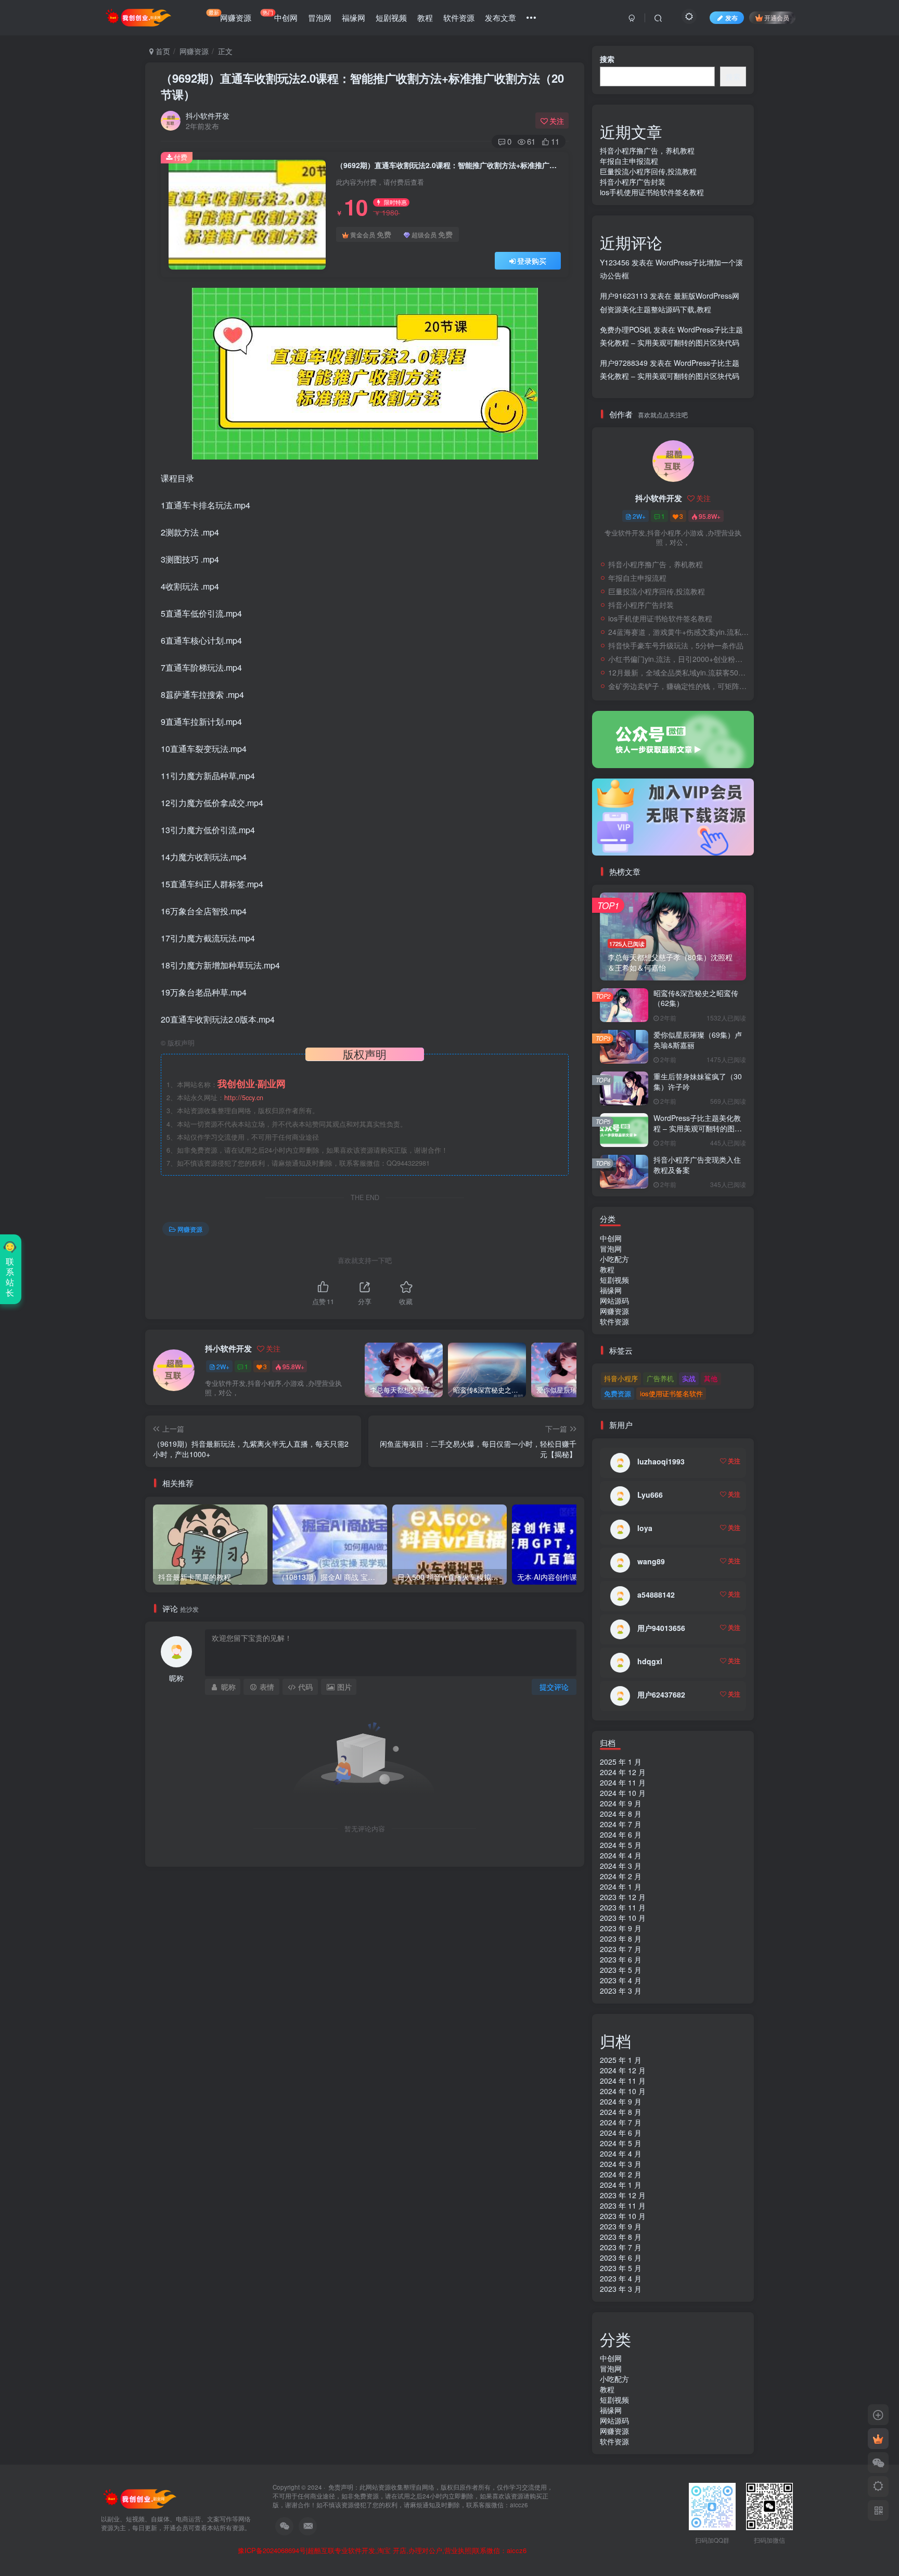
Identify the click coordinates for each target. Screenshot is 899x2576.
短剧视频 (391, 17)
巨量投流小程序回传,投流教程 (648, 171)
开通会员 (777, 17)
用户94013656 (661, 1628)
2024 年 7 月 (621, 1824)
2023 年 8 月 (621, 1939)
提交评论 (554, 1687)
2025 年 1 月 (621, 1762)
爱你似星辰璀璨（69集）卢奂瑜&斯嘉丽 (698, 1040)
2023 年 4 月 (621, 1980)
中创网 (280, 16)
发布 (731, 17)
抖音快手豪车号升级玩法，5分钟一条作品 (676, 645)
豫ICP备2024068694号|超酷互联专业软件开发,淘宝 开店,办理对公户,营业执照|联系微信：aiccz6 (382, 2551)
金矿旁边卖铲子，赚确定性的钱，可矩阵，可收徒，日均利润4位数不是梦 (678, 686)
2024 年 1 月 (621, 1886)
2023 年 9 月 (621, 1928)
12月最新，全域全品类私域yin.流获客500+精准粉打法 (678, 672)
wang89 (651, 1561)
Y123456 (615, 262)
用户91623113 (624, 296)
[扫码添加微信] (878, 2463)
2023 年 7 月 (621, 1949)
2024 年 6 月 (621, 1834)
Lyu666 (650, 1495)
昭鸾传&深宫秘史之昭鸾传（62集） (696, 998)
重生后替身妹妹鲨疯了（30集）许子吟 (698, 1081)
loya (645, 1528)
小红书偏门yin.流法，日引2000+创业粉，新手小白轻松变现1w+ (678, 659)
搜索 (607, 59)
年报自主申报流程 (629, 161)
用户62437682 (661, 1694)
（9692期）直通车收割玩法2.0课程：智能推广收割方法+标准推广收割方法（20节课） (362, 86)
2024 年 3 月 (621, 1866)
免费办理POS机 (626, 329)
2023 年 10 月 (623, 1918)
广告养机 (660, 1378)
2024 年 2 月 (621, 1876)
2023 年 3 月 (621, 1991)
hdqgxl (650, 1661)
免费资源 (618, 1393)
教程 (425, 17)
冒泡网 (320, 17)
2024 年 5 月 (621, 1845)
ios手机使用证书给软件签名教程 (652, 192)
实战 (689, 1378)
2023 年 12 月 (623, 1897)
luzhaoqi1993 (661, 1461)
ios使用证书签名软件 (671, 1393)
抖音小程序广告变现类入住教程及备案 (697, 1165)
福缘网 (354, 17)
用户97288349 (624, 363)
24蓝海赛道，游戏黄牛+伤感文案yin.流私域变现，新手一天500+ (678, 632)
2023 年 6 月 (621, 1959)
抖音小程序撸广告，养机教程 (647, 150)
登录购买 (532, 261)
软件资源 (459, 17)
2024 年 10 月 (623, 1793)
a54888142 (656, 1595)
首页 (162, 51)
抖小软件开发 (208, 116)
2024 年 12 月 (623, 1772)
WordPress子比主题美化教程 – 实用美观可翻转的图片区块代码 (698, 1128)
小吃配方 (614, 1259)
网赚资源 (230, 16)
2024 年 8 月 (621, 1814)
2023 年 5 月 (621, 1970)
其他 (711, 1378)
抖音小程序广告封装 (633, 182)
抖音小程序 (621, 1378)
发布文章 (500, 17)
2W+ (223, 1366)
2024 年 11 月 (623, 1782)
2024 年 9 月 (621, 1803)
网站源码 (614, 1300)
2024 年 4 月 (621, 1855)
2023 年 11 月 (623, 1907)
